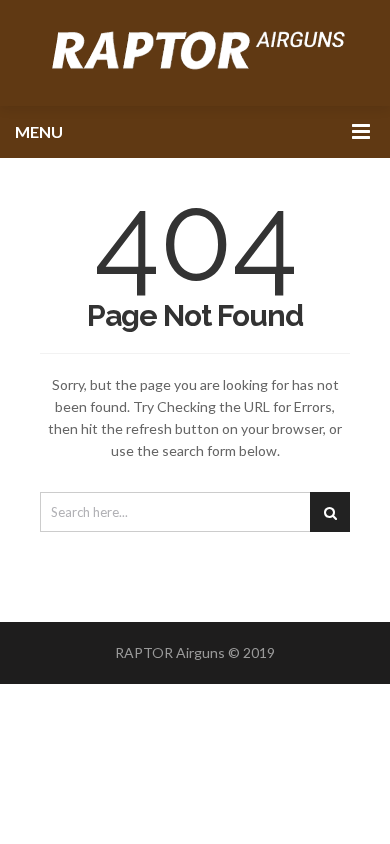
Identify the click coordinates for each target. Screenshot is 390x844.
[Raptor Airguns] (195, 53)
